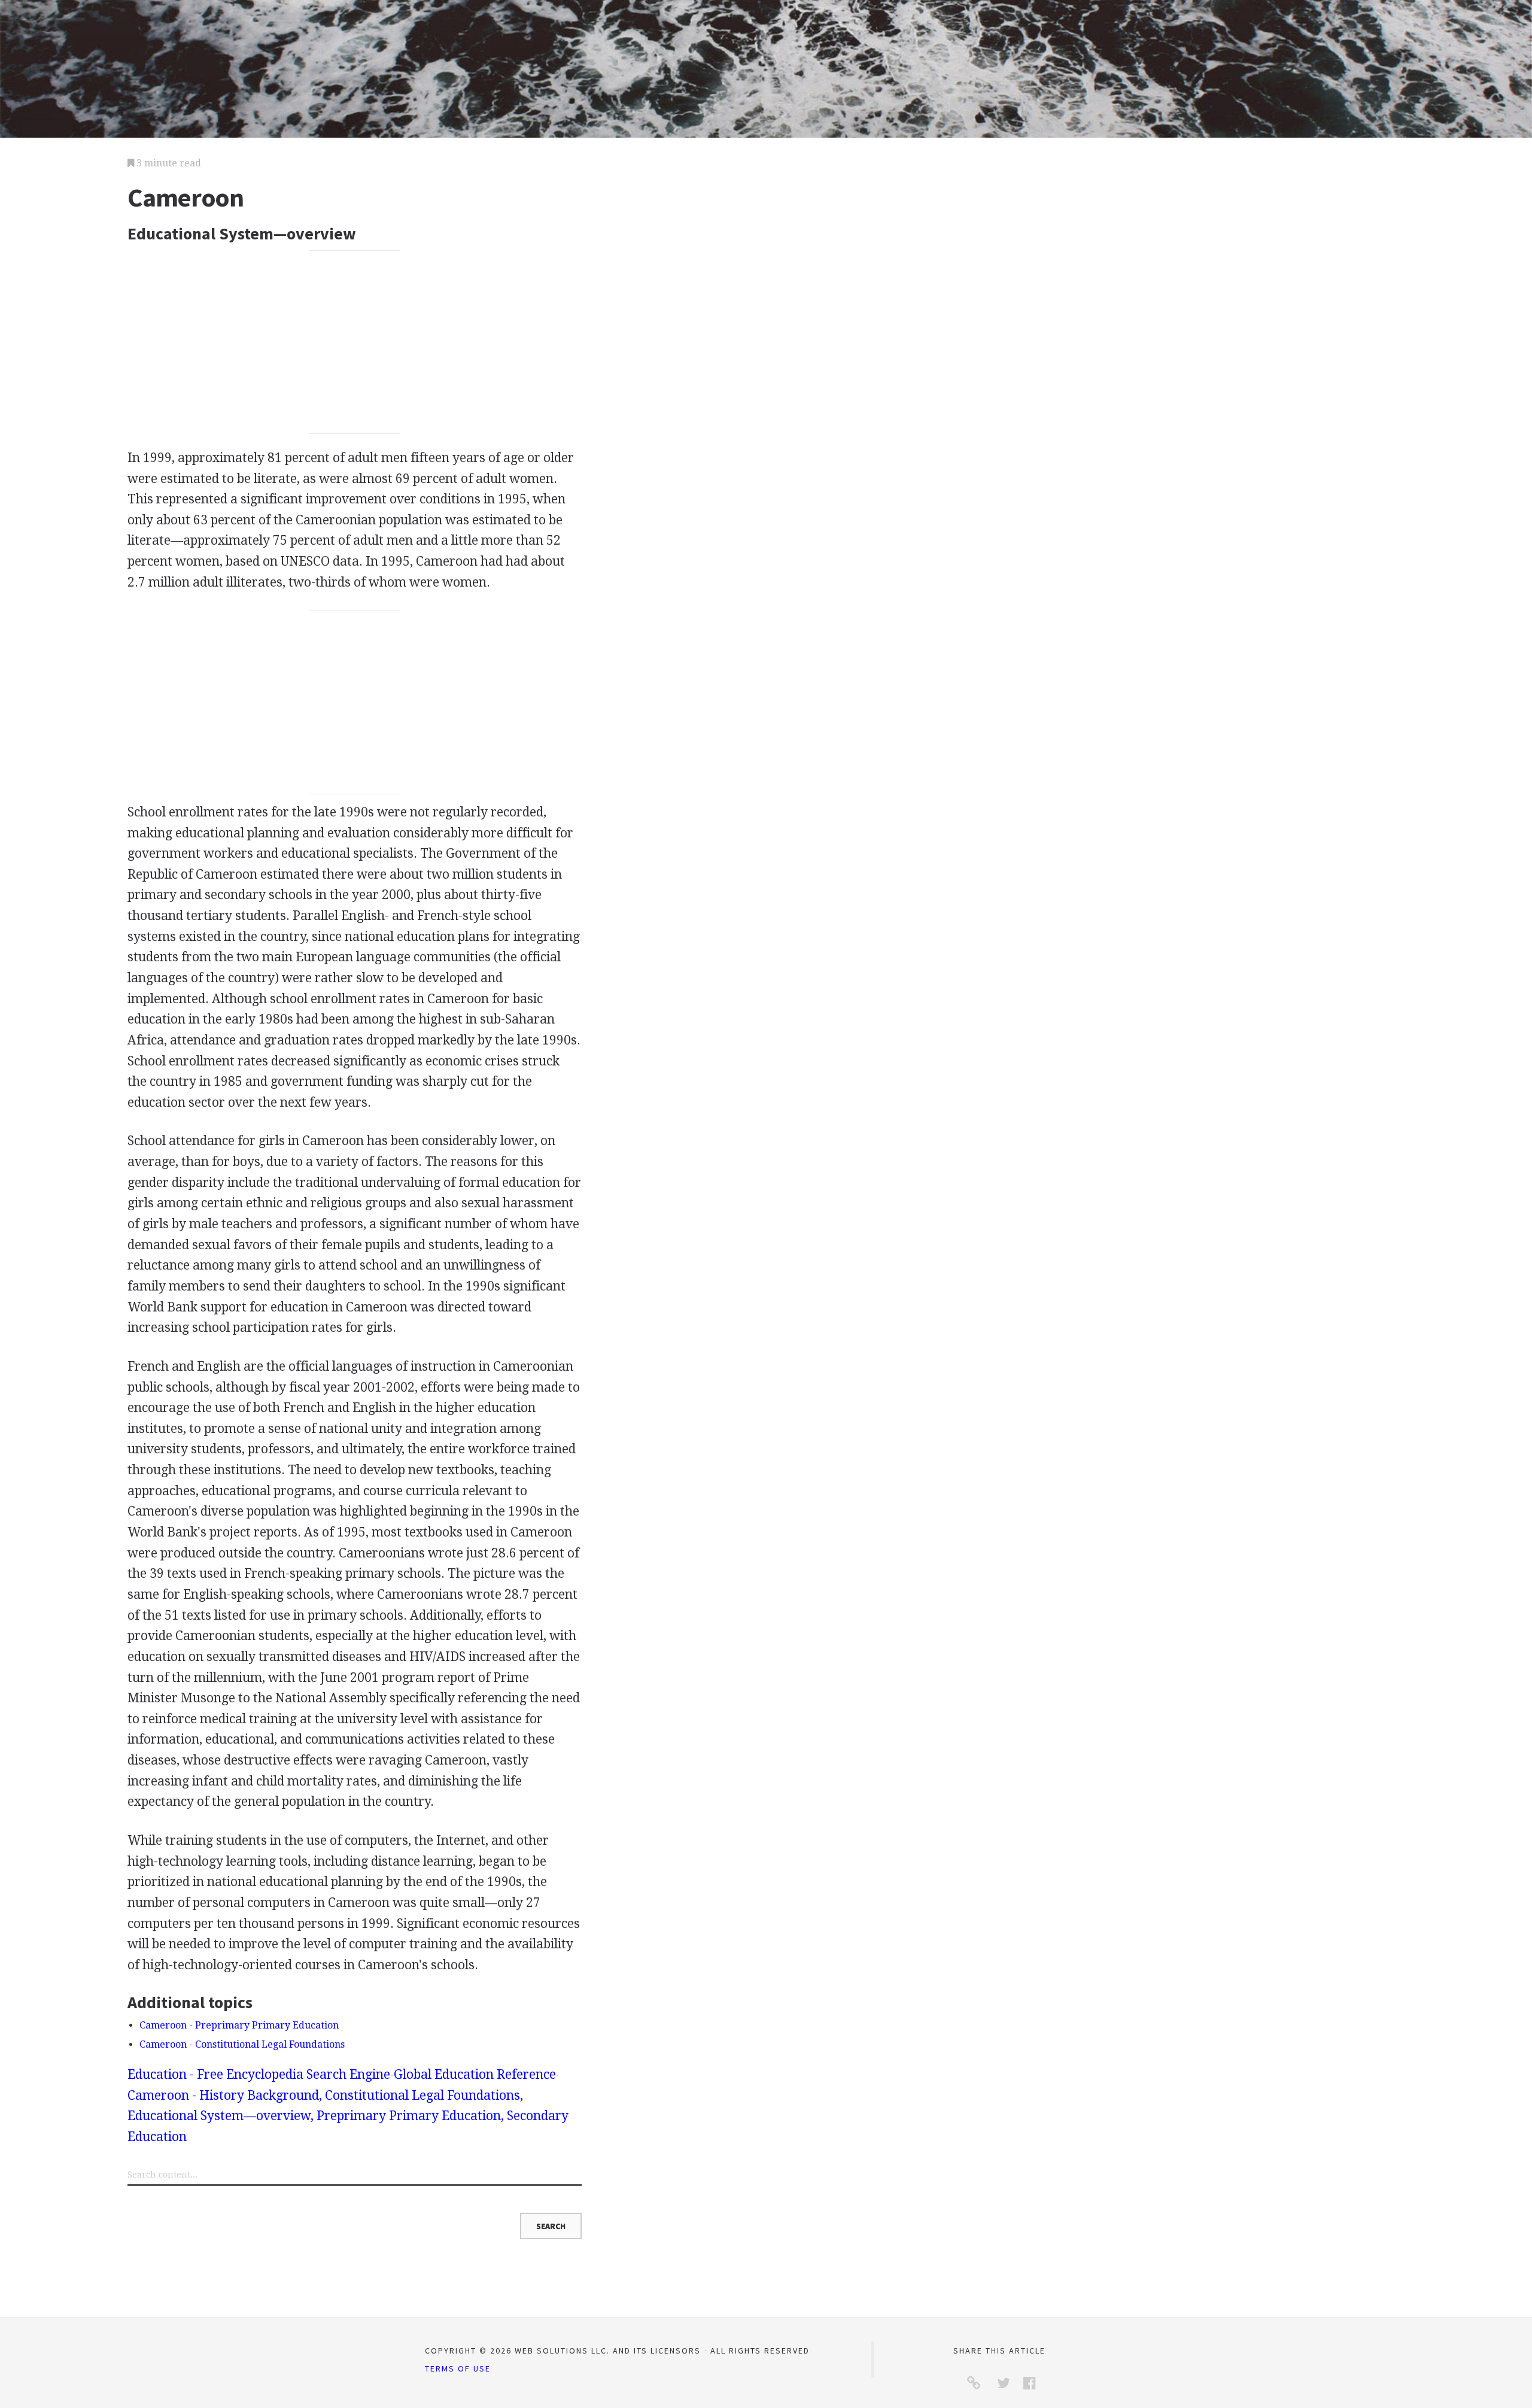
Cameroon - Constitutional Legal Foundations (242, 2044)
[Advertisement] (355, 342)
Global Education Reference (475, 2074)
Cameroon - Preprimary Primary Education (239, 2025)
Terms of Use (458, 2368)
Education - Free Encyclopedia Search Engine (259, 2074)
